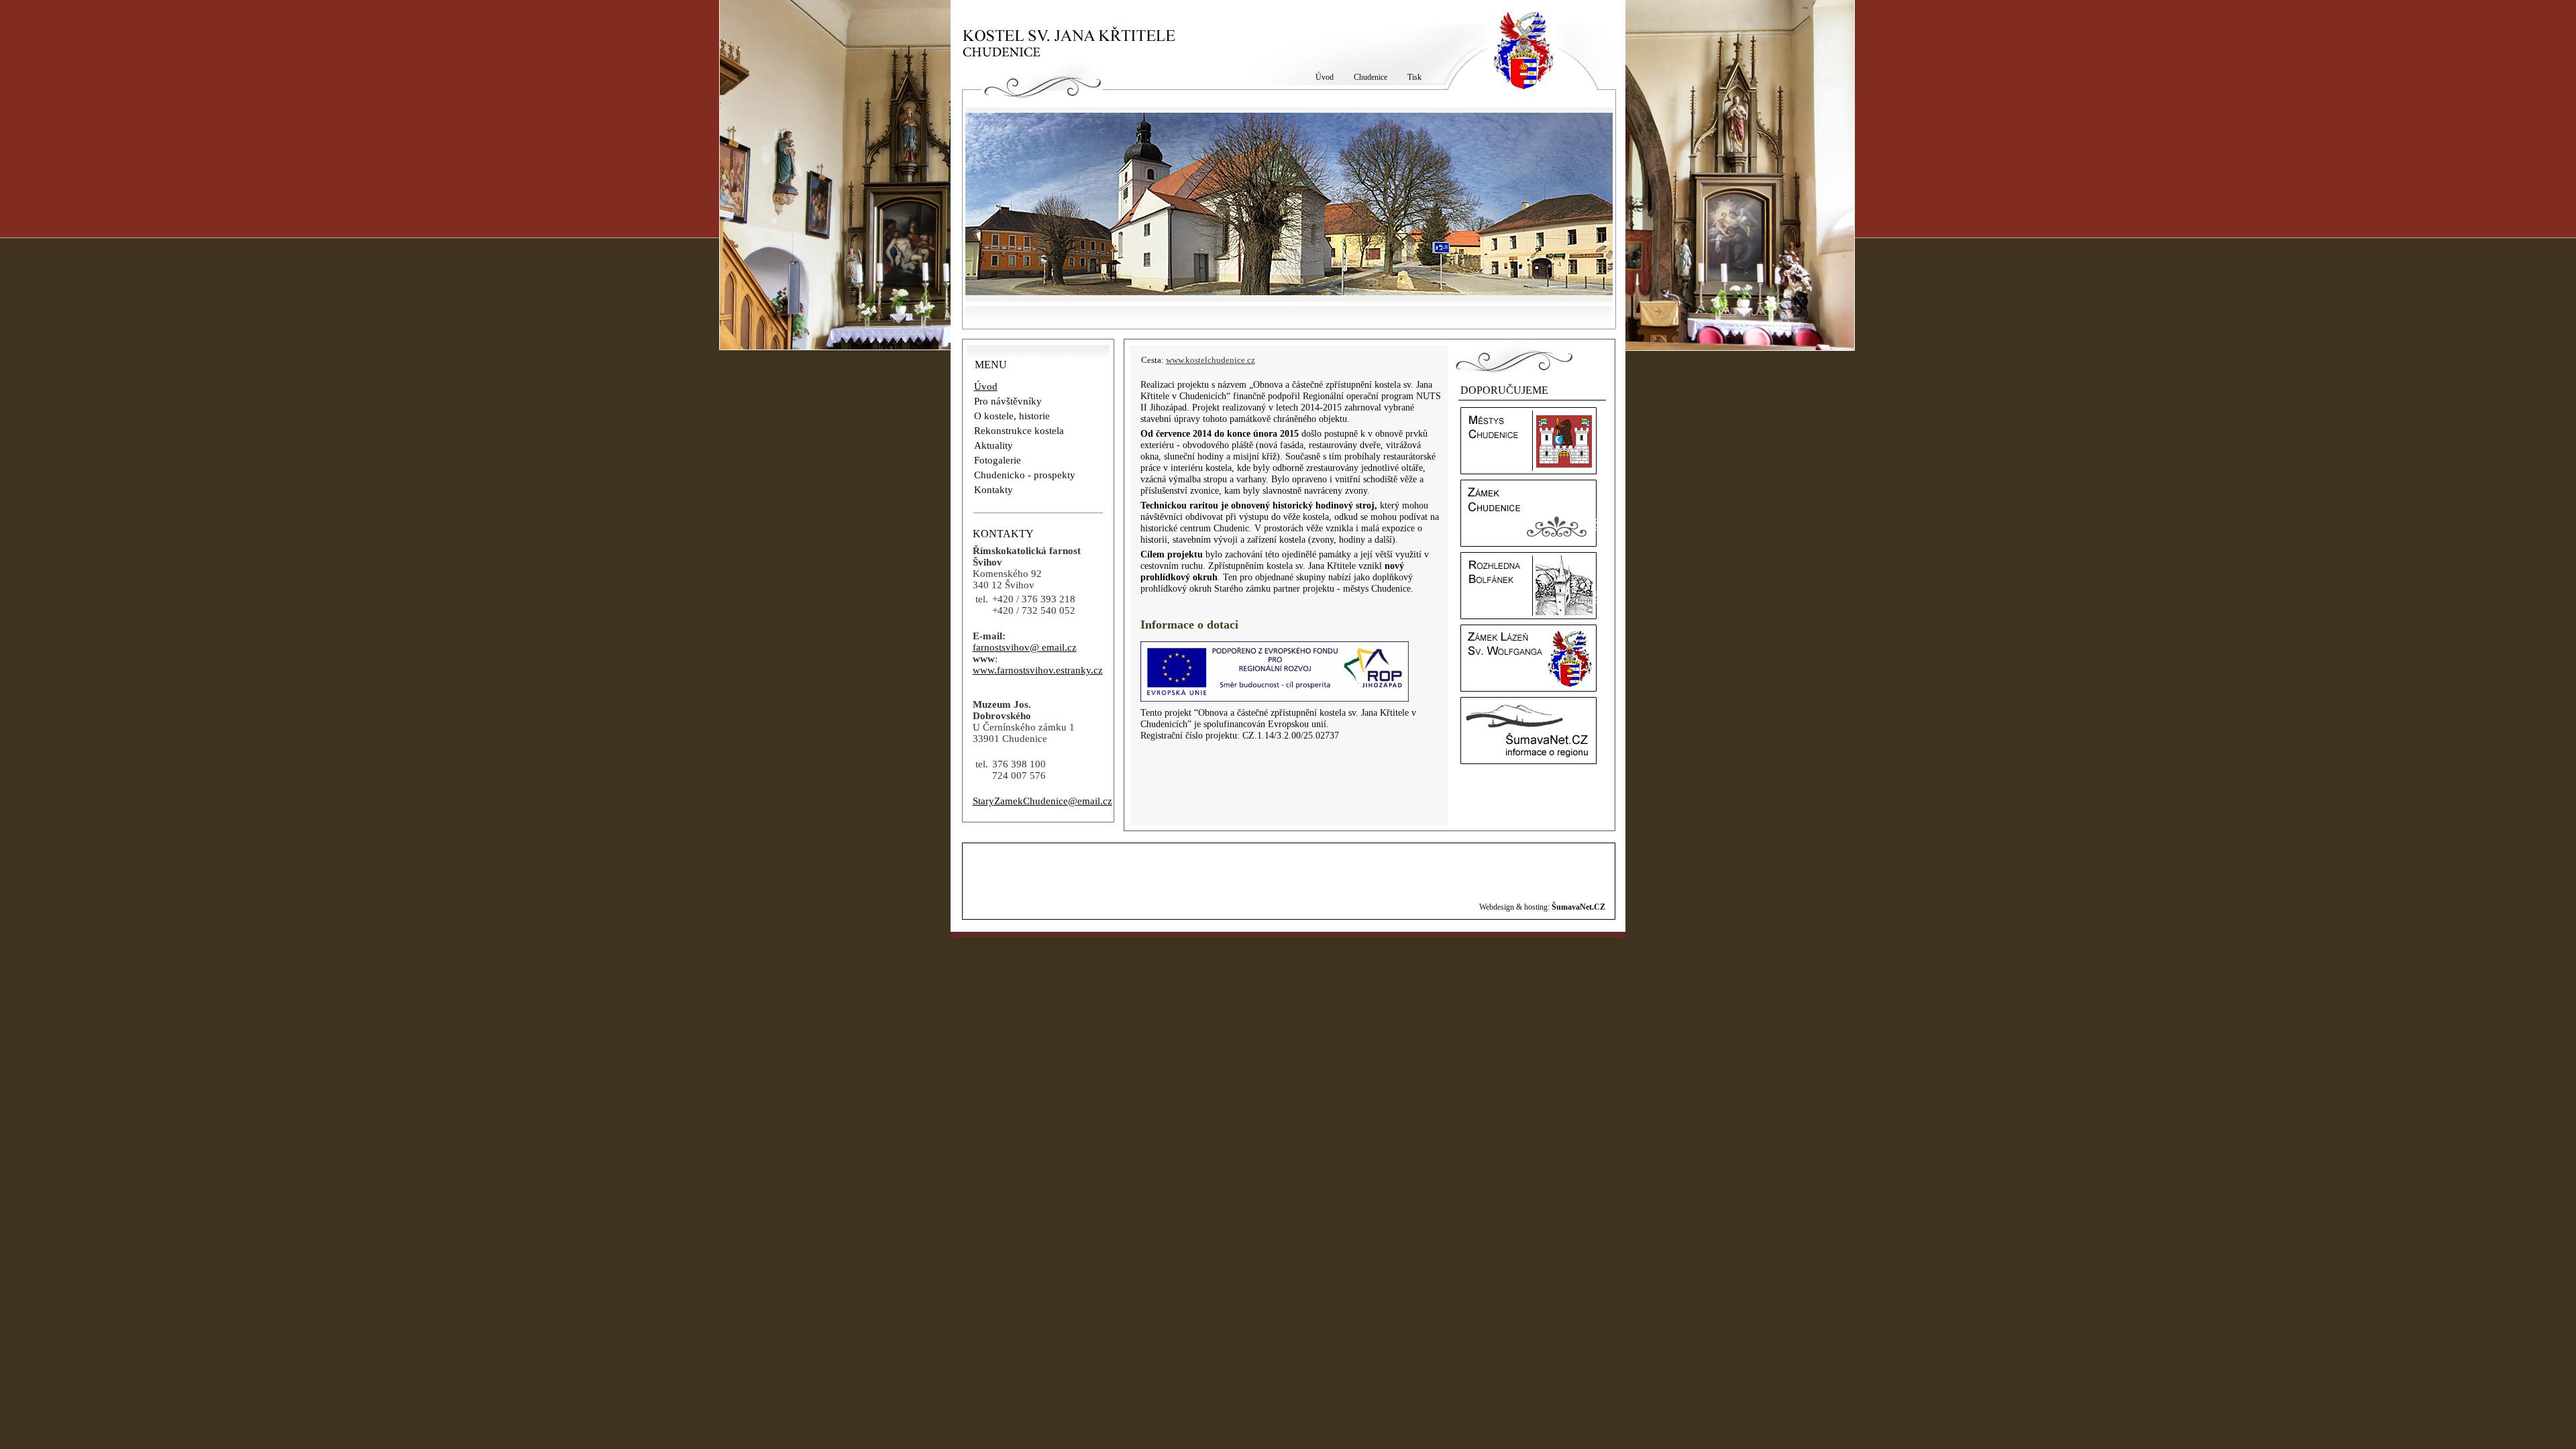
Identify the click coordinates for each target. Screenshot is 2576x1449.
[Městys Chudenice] (1528, 471)
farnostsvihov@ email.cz (1025, 647)
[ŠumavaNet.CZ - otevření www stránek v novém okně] (1528, 761)
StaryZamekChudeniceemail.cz (1042, 801)
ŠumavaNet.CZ (1578, 907)
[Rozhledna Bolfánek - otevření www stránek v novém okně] (1528, 616)
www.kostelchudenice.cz (1211, 360)
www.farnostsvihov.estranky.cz (1038, 670)
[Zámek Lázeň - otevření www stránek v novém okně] (1528, 688)
